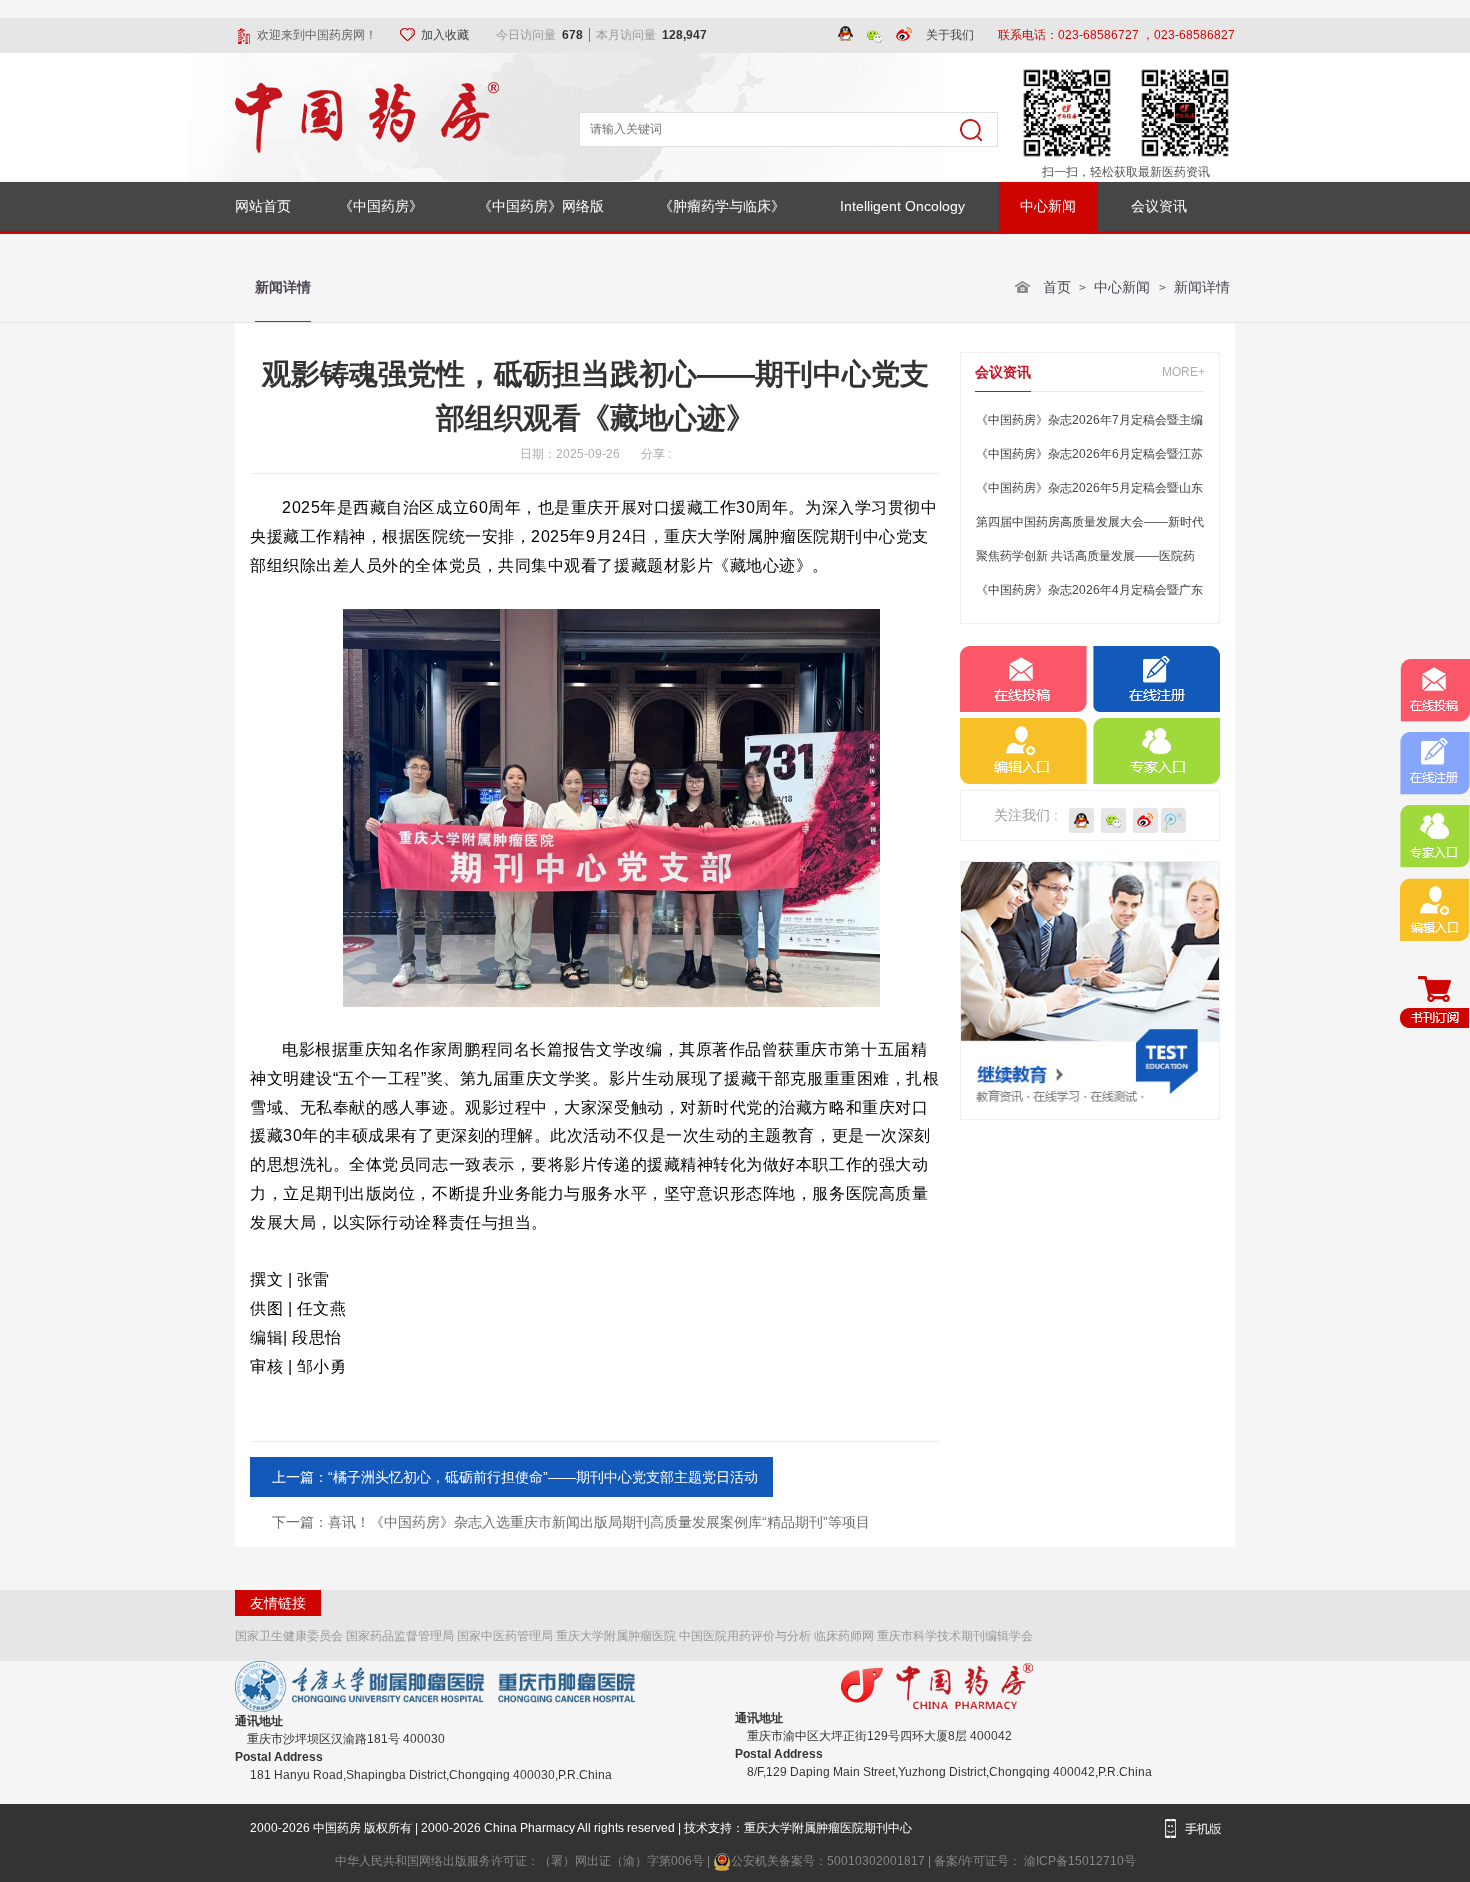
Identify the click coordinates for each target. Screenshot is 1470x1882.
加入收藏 (446, 35)
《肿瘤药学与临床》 (722, 206)
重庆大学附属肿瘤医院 (616, 1636)
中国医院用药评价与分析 (745, 1636)
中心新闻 (1048, 206)
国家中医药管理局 (505, 1636)
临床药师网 (844, 1636)
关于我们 (950, 35)
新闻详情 (283, 287)
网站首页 (263, 206)
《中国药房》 (381, 206)
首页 (1057, 287)
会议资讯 (1159, 206)
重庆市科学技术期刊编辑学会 (955, 1636)
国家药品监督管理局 (400, 1636)
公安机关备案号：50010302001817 (829, 1861)
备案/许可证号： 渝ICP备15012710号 (1035, 1861)
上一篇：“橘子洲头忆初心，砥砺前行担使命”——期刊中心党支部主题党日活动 (515, 1477)
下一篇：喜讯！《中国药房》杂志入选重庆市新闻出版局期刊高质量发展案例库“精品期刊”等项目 (571, 1522)
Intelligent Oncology (902, 206)
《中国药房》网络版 (541, 206)
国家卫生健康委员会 (289, 1636)
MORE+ (1183, 372)
